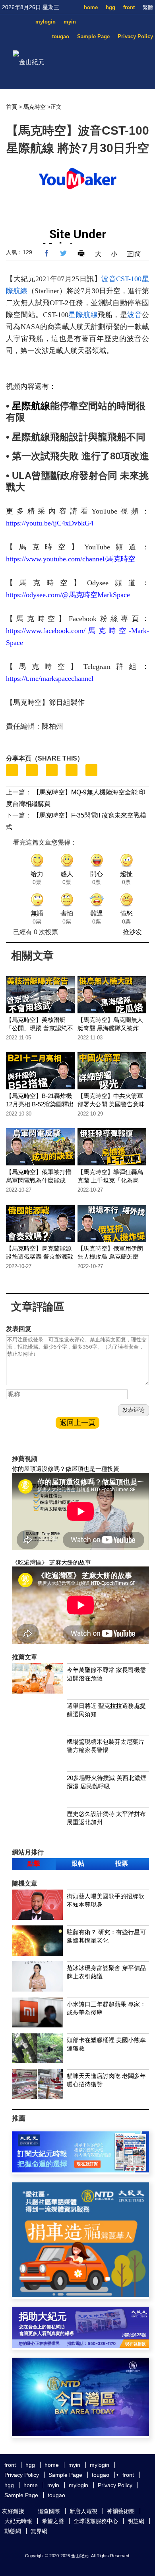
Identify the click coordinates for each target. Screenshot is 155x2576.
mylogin (46, 22)
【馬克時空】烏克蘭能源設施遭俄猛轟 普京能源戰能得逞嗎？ (40, 1257)
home (91, 7)
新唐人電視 (83, 2511)
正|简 (134, 254)
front (129, 7)
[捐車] (80, 2295)
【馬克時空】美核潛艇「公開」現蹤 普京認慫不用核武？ (40, 1028)
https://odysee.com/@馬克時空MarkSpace (68, 595)
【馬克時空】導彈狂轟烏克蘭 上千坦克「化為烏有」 (110, 1180)
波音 (135, 315)
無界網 (39, 2531)
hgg (110, 7)
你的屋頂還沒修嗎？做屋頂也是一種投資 (66, 1469)
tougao (61, 36)
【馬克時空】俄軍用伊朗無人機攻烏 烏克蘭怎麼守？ (110, 1257)
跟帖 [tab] (78, 1863)
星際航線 (83, 315)
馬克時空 (35, 107)
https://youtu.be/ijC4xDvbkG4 (50, 523)
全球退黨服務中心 (96, 2521)
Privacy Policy (135, 36)
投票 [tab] (122, 1863)
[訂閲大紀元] (80, 2170)
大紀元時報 (18, 2521)
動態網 (13, 2531)
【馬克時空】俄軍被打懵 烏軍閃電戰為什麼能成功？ (39, 1180)
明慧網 (136, 2521)
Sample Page (93, 36)
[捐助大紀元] (80, 2346)
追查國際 (49, 2511)
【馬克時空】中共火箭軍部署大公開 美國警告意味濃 (111, 1104)
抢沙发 (132, 932)
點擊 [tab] (34, 1863)
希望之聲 (53, 2521)
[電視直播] (80, 2434)
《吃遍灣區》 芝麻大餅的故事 (51, 1562)
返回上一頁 (77, 1423)
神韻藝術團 (121, 2511)
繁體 (148, 7)
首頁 (12, 107)
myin (70, 22)
